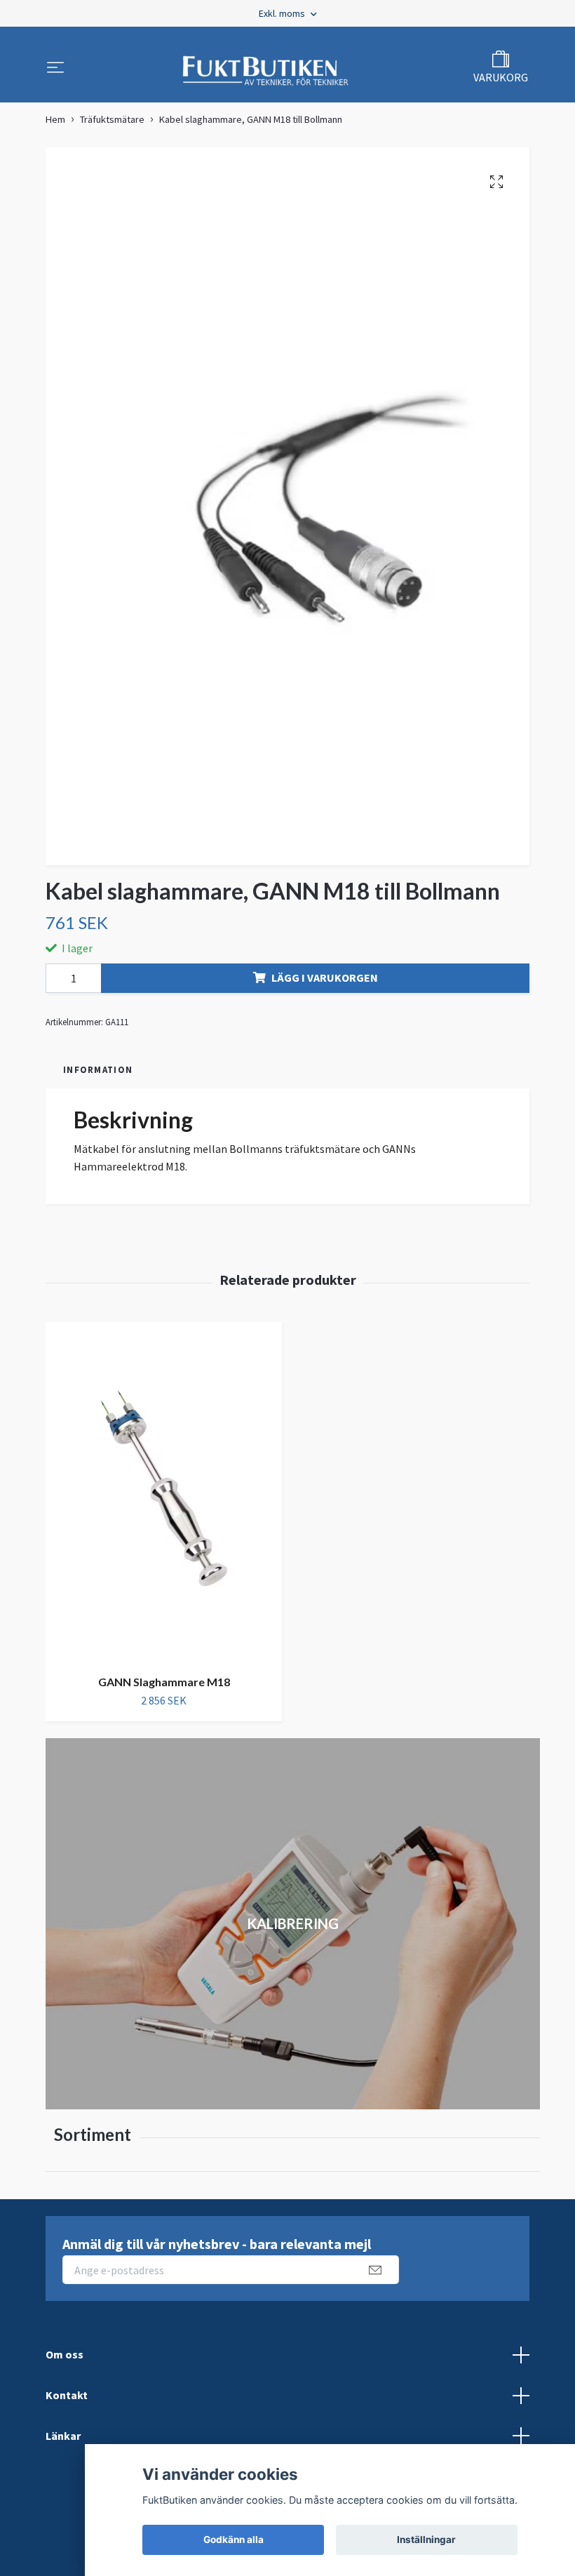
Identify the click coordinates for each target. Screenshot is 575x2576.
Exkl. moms (283, 13)
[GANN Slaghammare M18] (164, 1493)
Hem (55, 119)
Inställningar (426, 2540)
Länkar (63, 2436)
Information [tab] (98, 1069)
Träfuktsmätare (112, 119)
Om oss (65, 2354)
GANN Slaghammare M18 (164, 1682)
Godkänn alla (234, 2540)
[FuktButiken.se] (266, 69)
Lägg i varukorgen (325, 977)
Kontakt (67, 2395)
